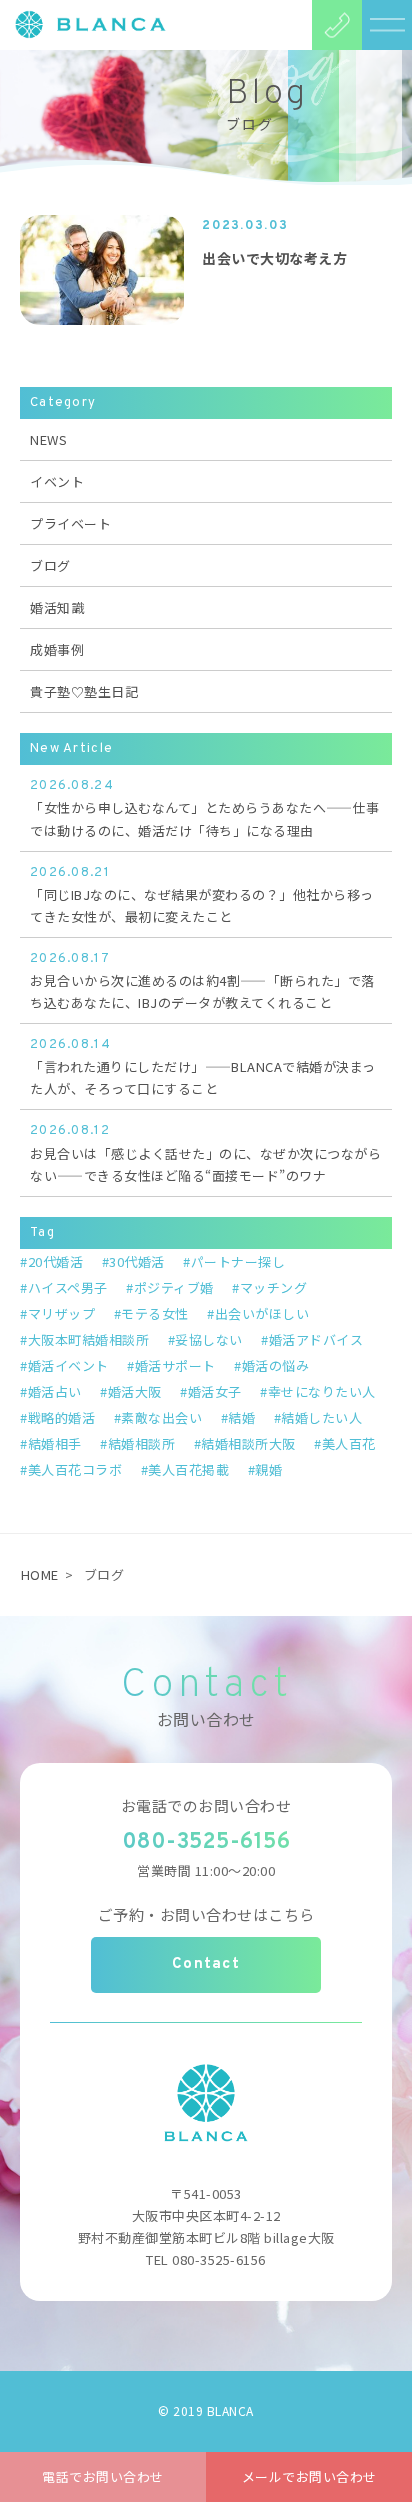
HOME (40, 1574)
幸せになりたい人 (322, 1391)
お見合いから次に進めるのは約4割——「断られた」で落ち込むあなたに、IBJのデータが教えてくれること (202, 981)
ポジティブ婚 (174, 1287)
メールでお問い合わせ (309, 2476)
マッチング (273, 1287)
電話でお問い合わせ (103, 2476)
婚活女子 (215, 1391)
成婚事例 (57, 649)
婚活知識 (57, 607)
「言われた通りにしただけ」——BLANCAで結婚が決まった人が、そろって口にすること (203, 1067)
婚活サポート (175, 1365)
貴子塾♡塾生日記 (84, 691)
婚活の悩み (275, 1365)
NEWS (48, 439)
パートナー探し (238, 1261)
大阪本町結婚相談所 (88, 1339)
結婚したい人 (321, 1417)
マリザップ (61, 1313)
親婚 (268, 1469)
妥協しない (209, 1339)
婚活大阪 (135, 1391)
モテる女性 (155, 1313)
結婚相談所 (141, 1443)
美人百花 (349, 1443)
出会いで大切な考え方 (274, 258)
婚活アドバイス (316, 1339)
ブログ (50, 565)
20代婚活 (55, 1261)
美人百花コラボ (75, 1469)
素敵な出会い (161, 1417)
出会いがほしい (262, 1313)
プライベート (70, 523)
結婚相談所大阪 (248, 1443)
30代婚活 (137, 1261)
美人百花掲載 (188, 1469)
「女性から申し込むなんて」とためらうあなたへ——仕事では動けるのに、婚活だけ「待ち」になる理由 (205, 808)
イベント (57, 481)
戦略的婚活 (61, 1417)
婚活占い (55, 1391)
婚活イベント (68, 1365)
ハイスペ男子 (68, 1287)
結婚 (241, 1417)
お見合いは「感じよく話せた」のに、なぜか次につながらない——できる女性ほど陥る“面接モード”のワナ (205, 1153)
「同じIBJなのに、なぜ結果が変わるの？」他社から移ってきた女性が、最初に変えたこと (202, 895)
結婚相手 (55, 1443)
